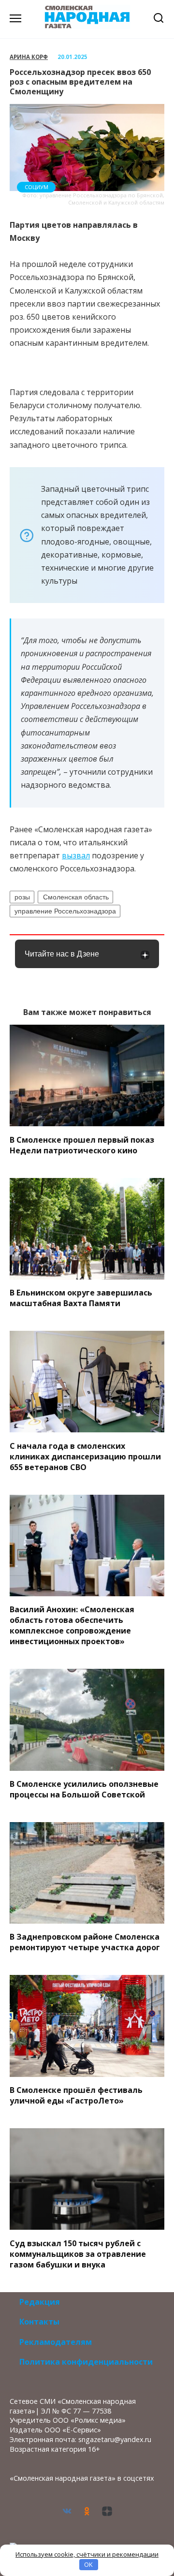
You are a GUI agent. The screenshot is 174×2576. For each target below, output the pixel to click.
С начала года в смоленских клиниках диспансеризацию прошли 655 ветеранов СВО (85, 1456)
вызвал (76, 855)
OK (88, 2564)
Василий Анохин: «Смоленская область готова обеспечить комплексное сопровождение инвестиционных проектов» (72, 1625)
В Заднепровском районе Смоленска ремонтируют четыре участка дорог (85, 1942)
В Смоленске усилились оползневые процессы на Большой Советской (84, 1789)
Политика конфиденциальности (86, 2362)
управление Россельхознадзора (65, 911)
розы (22, 897)
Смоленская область (76, 897)
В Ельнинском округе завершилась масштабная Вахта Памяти (81, 1298)
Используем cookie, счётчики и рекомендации (87, 2554)
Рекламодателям (56, 2342)
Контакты (39, 2322)
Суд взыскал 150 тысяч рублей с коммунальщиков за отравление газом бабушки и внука (78, 2253)
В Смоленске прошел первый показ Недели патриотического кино (82, 1145)
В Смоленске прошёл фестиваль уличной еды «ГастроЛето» (76, 2095)
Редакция (40, 2302)
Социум (36, 187)
